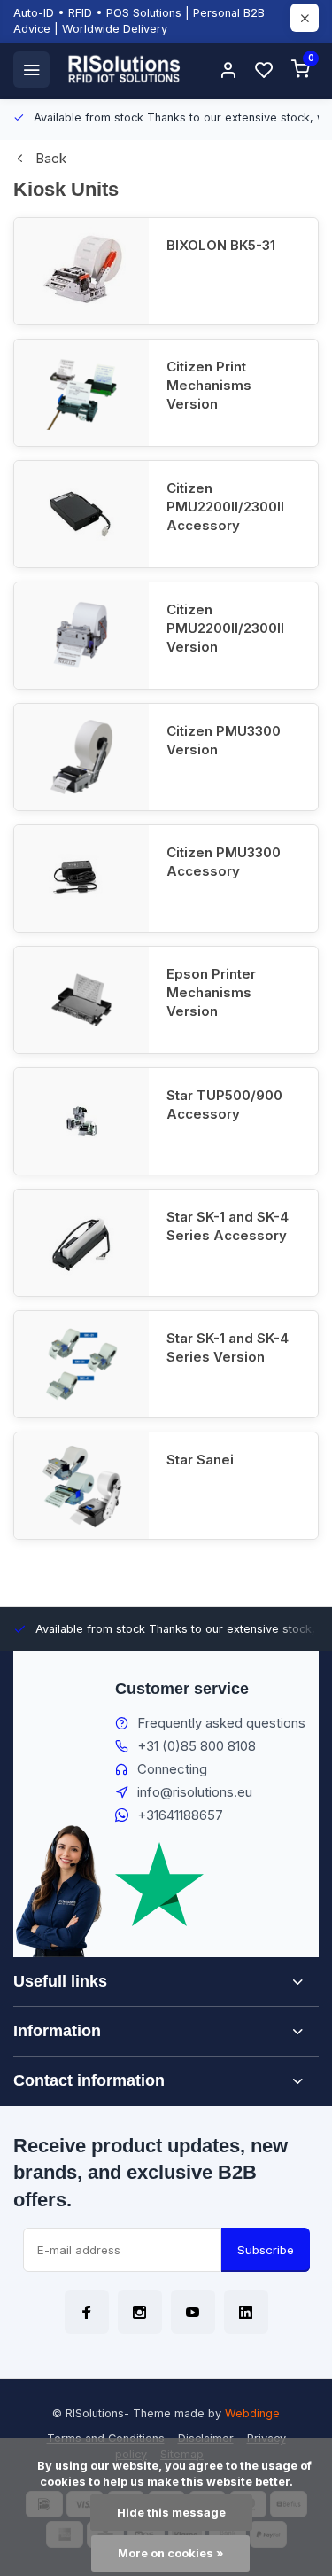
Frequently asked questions (221, 1723)
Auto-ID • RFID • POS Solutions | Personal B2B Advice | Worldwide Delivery (139, 21)
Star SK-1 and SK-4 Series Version (228, 1347)
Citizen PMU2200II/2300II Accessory (225, 507)
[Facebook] (87, 2312)
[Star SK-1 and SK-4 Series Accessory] (81, 1243)
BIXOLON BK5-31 (221, 245)
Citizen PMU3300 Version (224, 740)
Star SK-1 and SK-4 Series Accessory (228, 1226)
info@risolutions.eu (195, 1792)
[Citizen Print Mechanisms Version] (81, 393)
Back (51, 158)
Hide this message (171, 2513)
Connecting (172, 1769)
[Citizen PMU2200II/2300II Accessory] (81, 514)
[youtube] (193, 2312)
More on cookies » (170, 2553)
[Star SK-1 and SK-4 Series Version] (81, 1364)
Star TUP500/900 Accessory (224, 1105)
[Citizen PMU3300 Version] (81, 757)
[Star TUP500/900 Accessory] (81, 1121)
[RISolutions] (125, 69)
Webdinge (252, 2413)
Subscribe (266, 2250)
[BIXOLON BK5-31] (81, 271)
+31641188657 (180, 1815)
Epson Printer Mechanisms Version (211, 992)
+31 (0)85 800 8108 (197, 1746)
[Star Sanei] (81, 1486)
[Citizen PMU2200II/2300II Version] (81, 636)
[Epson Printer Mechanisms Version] (81, 1000)
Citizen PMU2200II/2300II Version (225, 628)
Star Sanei (200, 1460)
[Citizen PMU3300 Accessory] (81, 878)
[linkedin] (246, 2312)
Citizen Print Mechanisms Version (209, 385)
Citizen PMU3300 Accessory (224, 862)
